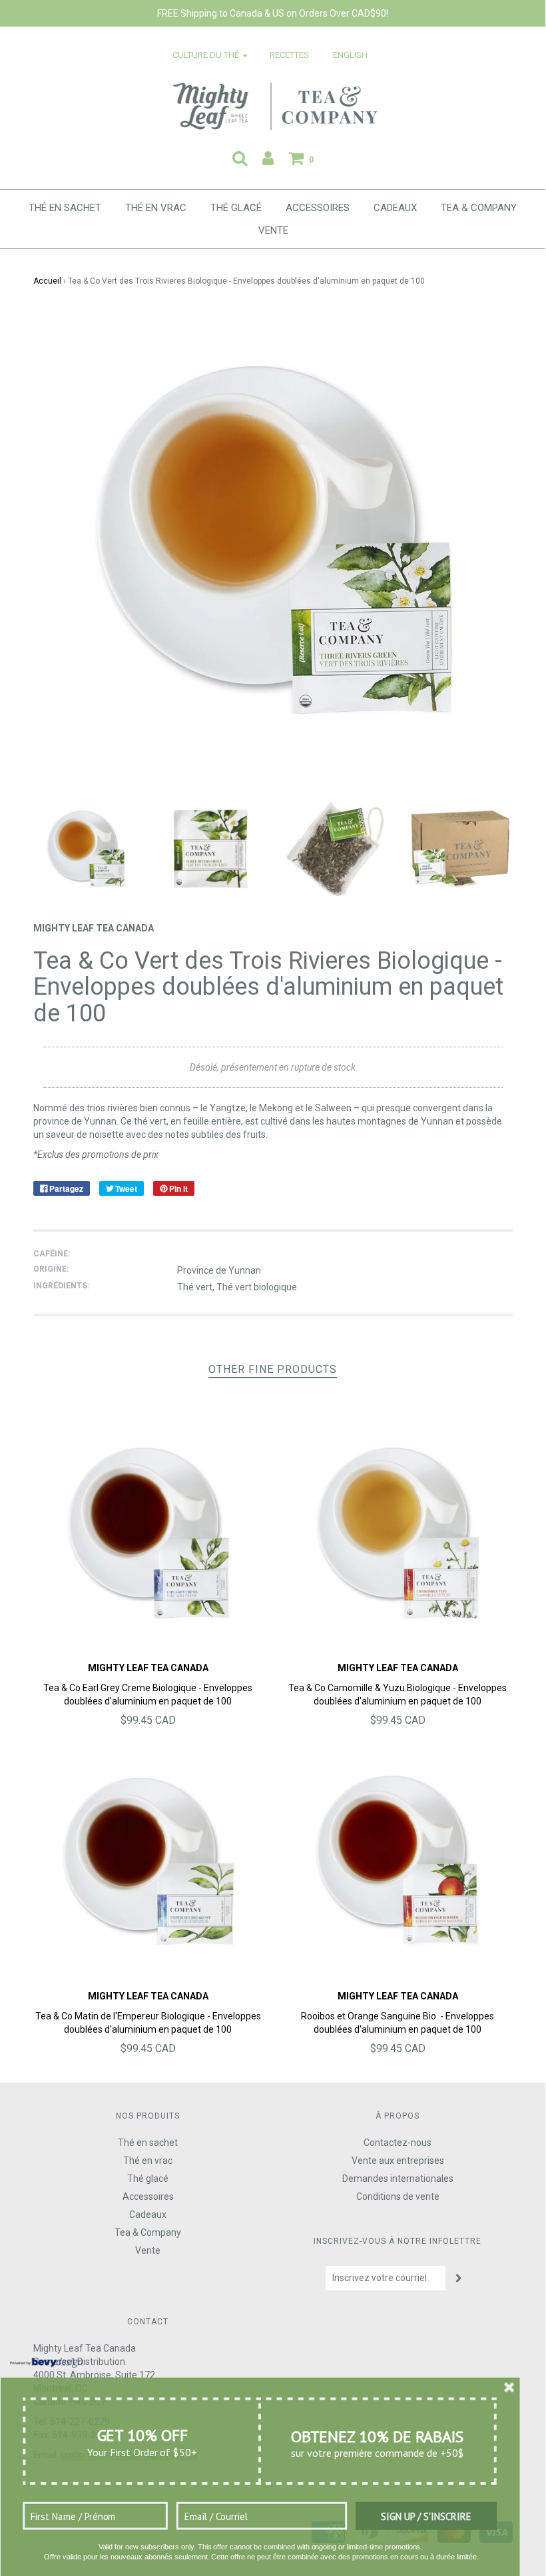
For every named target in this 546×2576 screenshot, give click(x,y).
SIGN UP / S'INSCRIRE (426, 2516)
